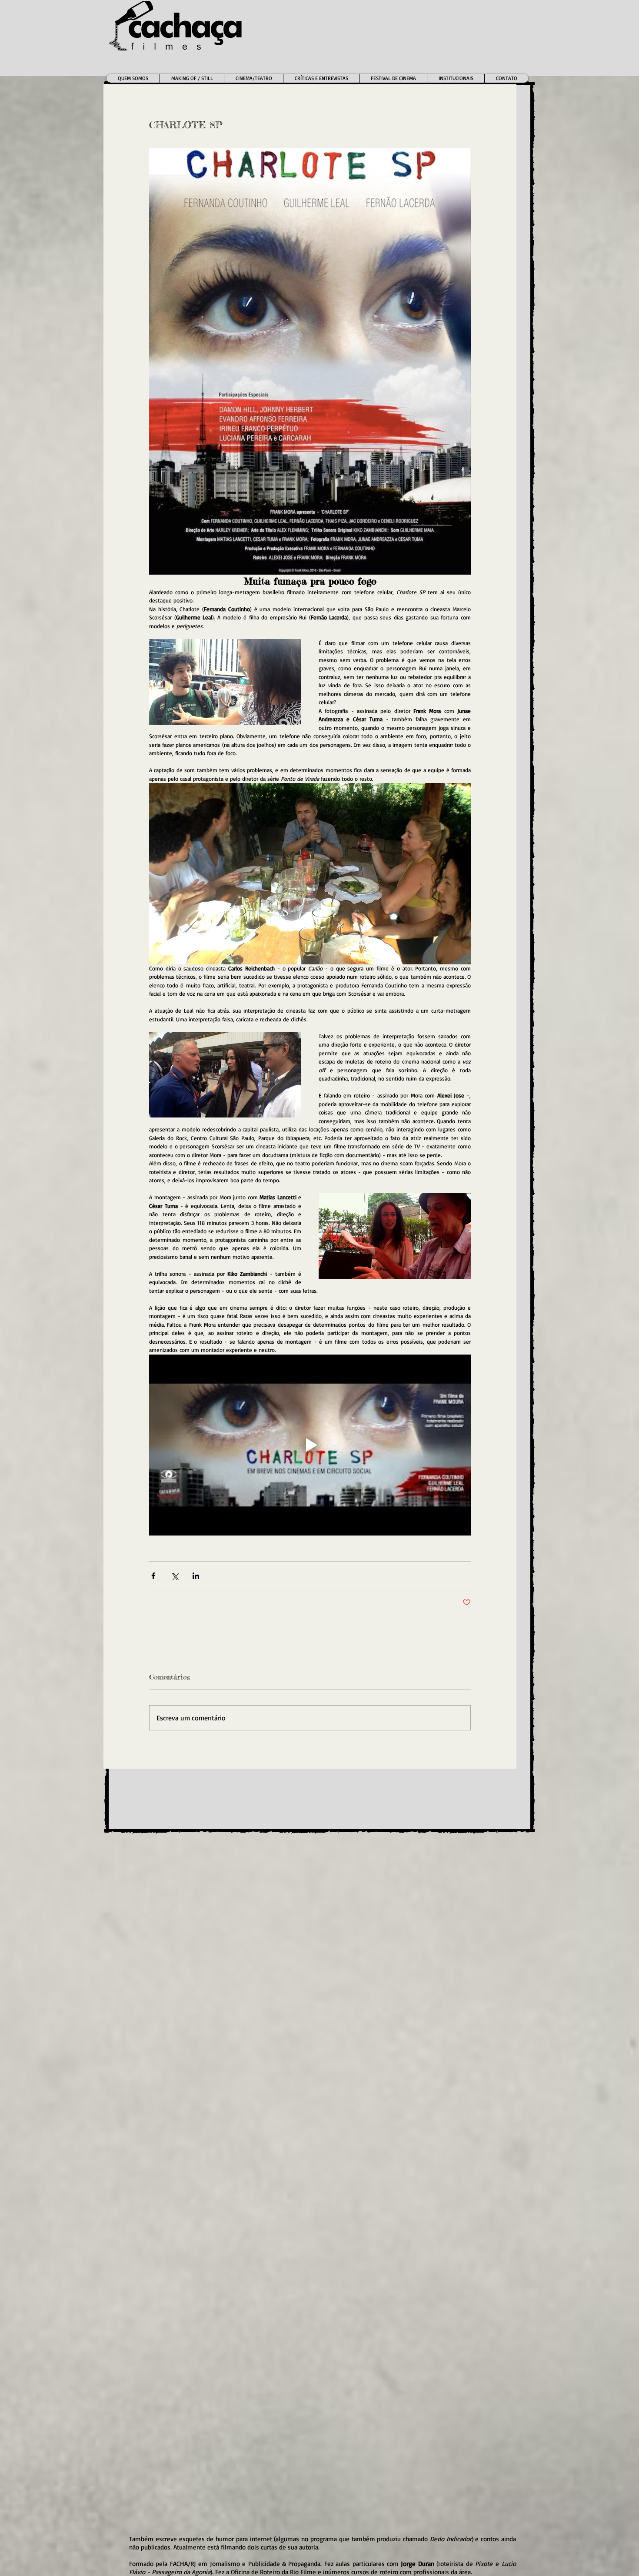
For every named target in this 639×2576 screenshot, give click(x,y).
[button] (253, 78)
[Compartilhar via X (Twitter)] (175, 1576)
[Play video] (310, 1445)
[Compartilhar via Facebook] (153, 1576)
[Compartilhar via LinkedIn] (196, 1576)
